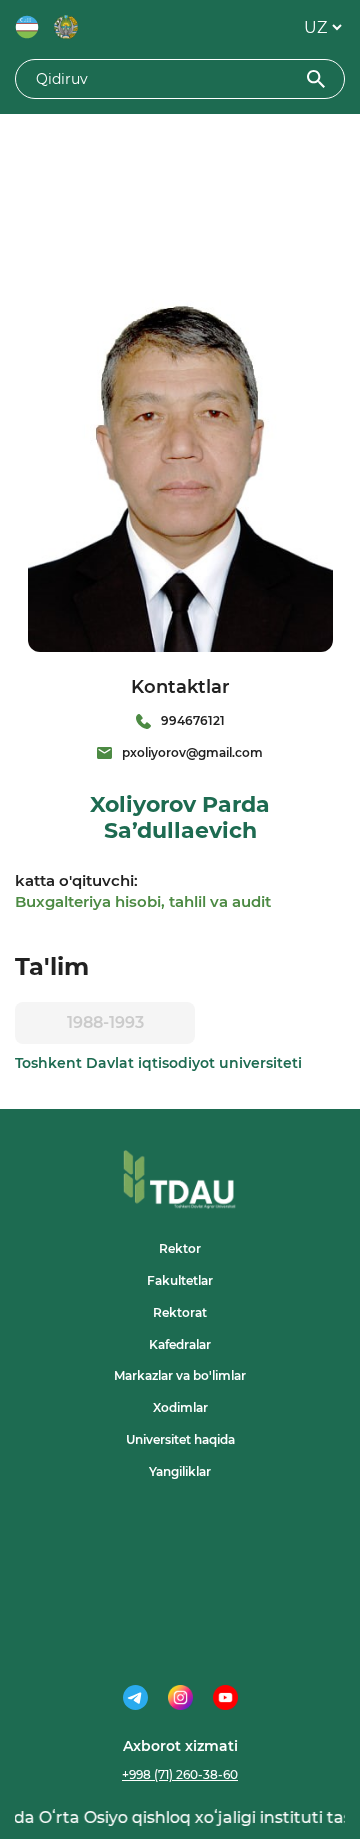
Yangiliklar (180, 1471)
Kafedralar (180, 1344)
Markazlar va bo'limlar (180, 1375)
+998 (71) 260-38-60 (180, 1774)
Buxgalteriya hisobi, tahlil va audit (143, 901)
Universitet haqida (180, 1439)
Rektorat (180, 1312)
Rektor (180, 1248)
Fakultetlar (180, 1280)
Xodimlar (180, 1407)
